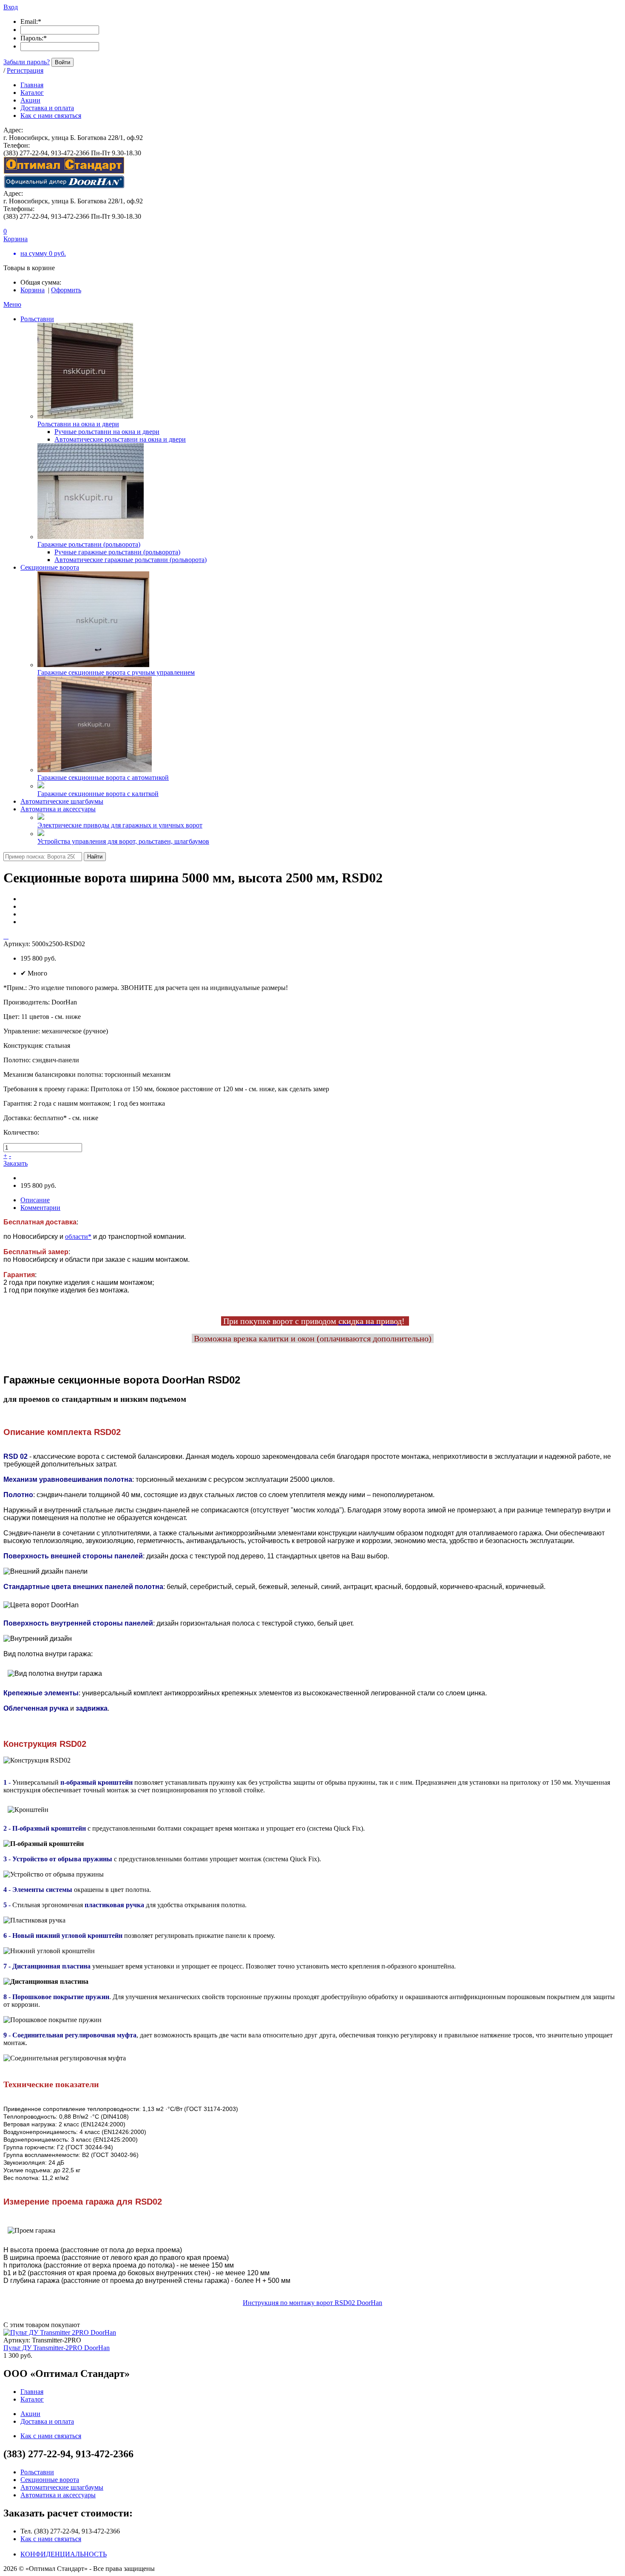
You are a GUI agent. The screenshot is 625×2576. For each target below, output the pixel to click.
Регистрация (25, 70)
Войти (62, 62)
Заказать (16, 1163)
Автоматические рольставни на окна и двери (120, 439)
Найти (95, 857)
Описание (35, 1200)
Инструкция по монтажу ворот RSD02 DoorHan (312, 2303)
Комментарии (40, 1208)
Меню (12, 304)
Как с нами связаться (51, 2539)
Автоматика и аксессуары (58, 809)
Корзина (33, 290)
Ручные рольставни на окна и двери (107, 432)
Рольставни (37, 319)
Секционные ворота (50, 567)
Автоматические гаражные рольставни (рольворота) (131, 560)
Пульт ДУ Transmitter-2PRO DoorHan (57, 2348)
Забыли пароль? (27, 62)
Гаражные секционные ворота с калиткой (98, 794)
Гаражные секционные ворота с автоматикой (103, 777)
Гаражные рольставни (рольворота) (89, 544)
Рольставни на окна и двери (78, 424)
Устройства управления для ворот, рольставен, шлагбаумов (123, 841)
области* (78, 1237)
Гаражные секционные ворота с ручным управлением (116, 672)
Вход (11, 7)
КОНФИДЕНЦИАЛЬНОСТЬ (64, 2554)
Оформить (66, 290)
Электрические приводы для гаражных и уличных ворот (120, 825)
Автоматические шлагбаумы (62, 801)
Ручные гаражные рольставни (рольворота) (117, 552)
